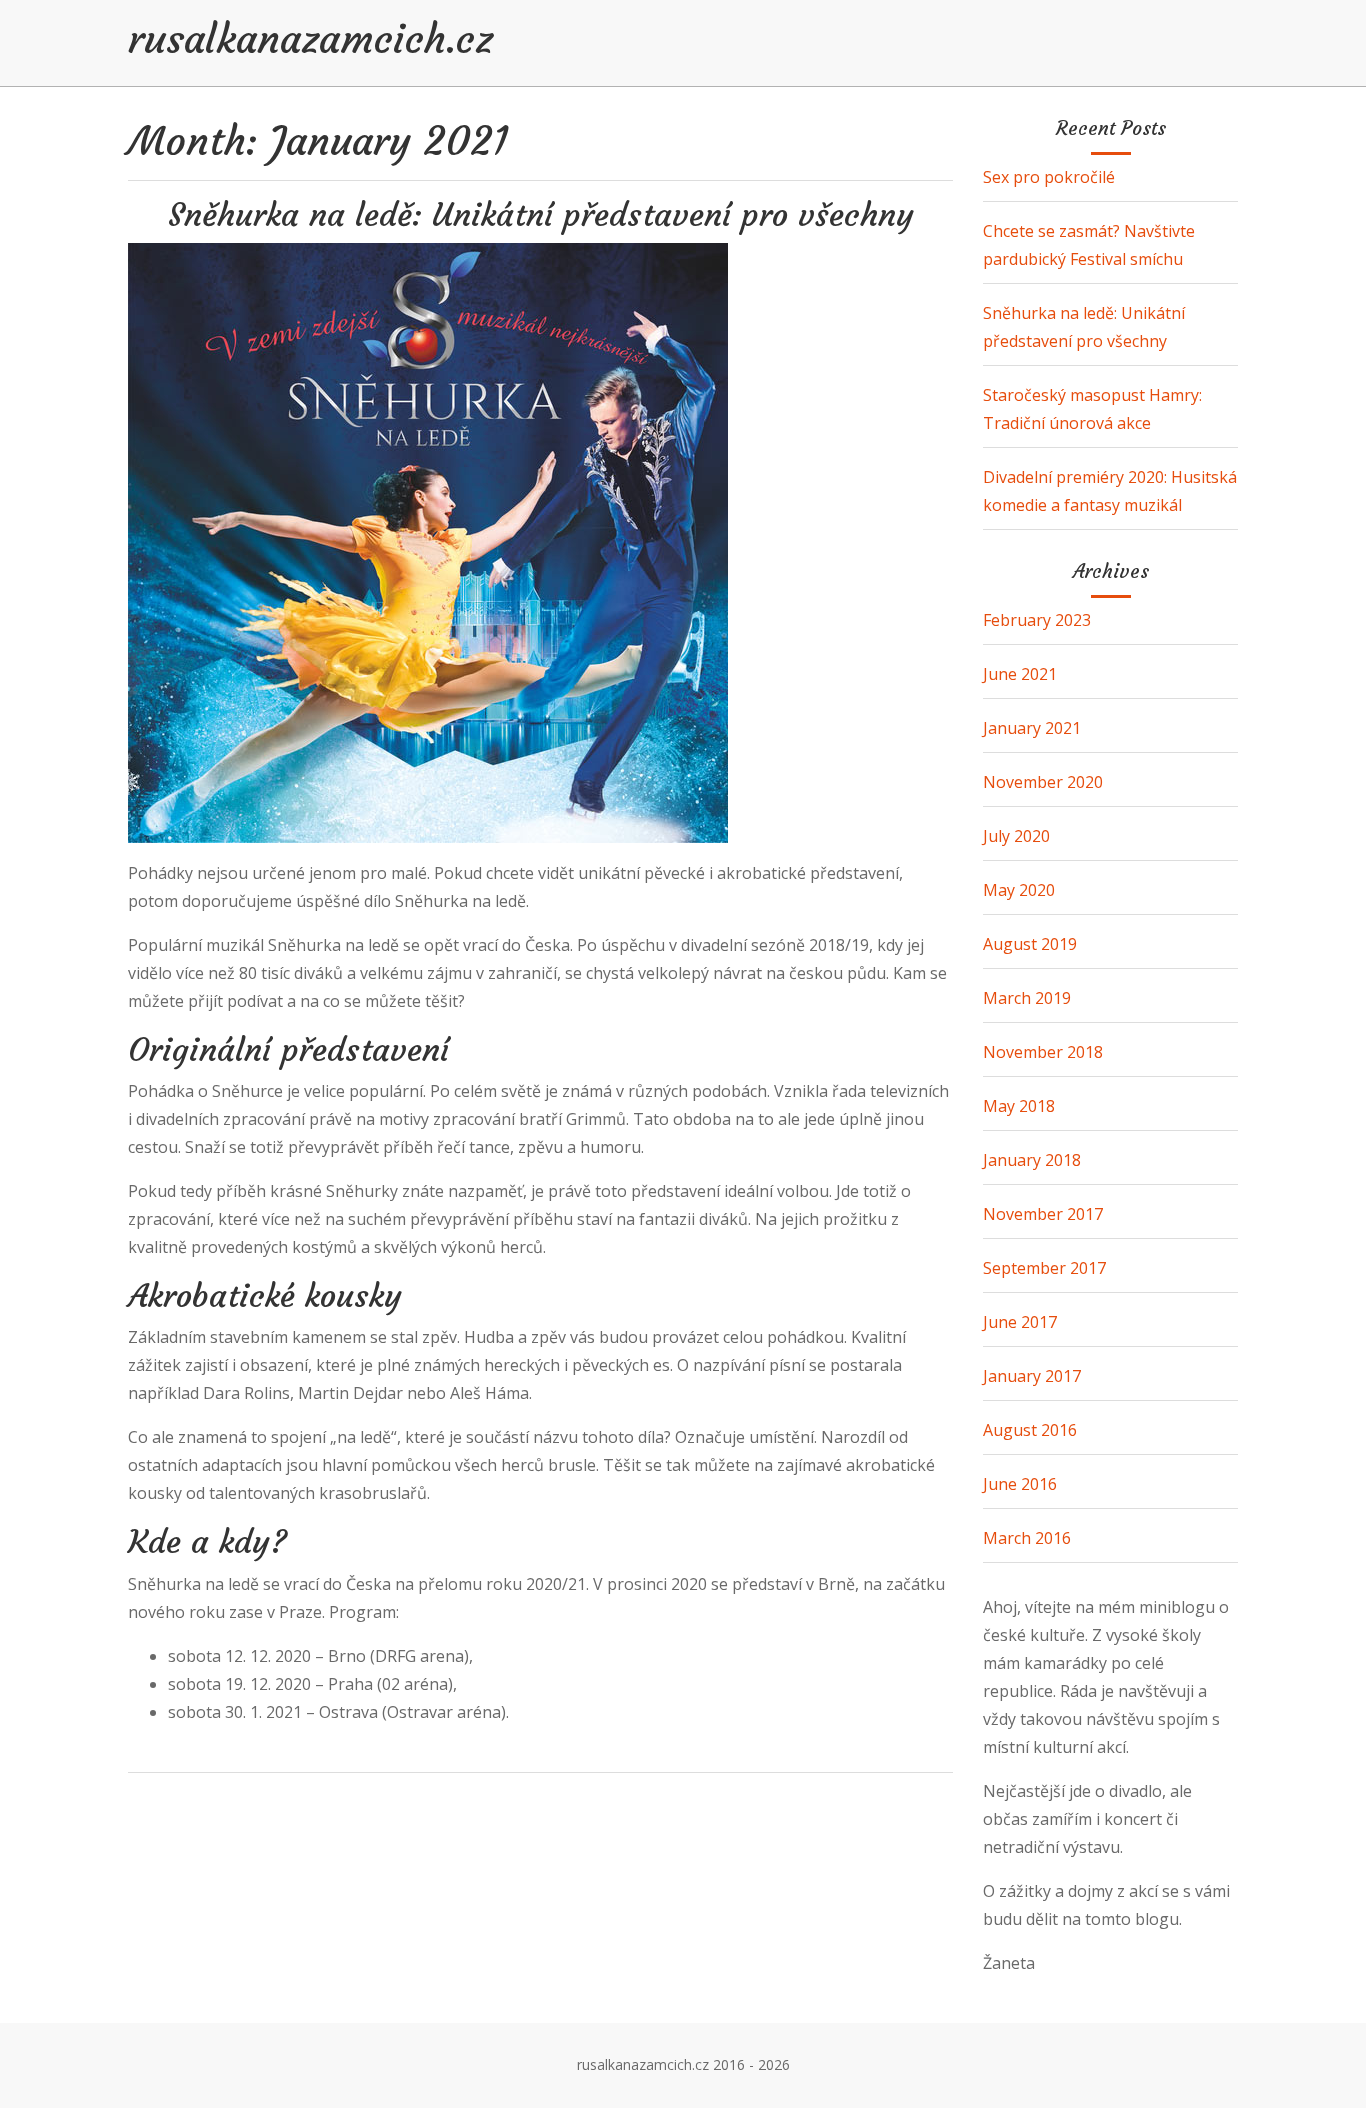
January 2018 (1032, 1160)
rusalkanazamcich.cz (310, 39)
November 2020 (1043, 782)
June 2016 (1020, 1484)
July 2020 (1016, 836)
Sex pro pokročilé (1049, 177)
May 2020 (1019, 890)
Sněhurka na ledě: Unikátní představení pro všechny (541, 215)
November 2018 (1043, 1052)
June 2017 (1020, 1322)
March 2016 (1027, 1538)
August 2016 (1030, 1430)
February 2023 (1037, 620)
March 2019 (1027, 998)
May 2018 (1019, 1106)
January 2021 (1032, 728)
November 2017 (1043, 1214)
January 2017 (1032, 1376)
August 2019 (1030, 944)
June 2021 (1020, 674)
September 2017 (1044, 1268)
